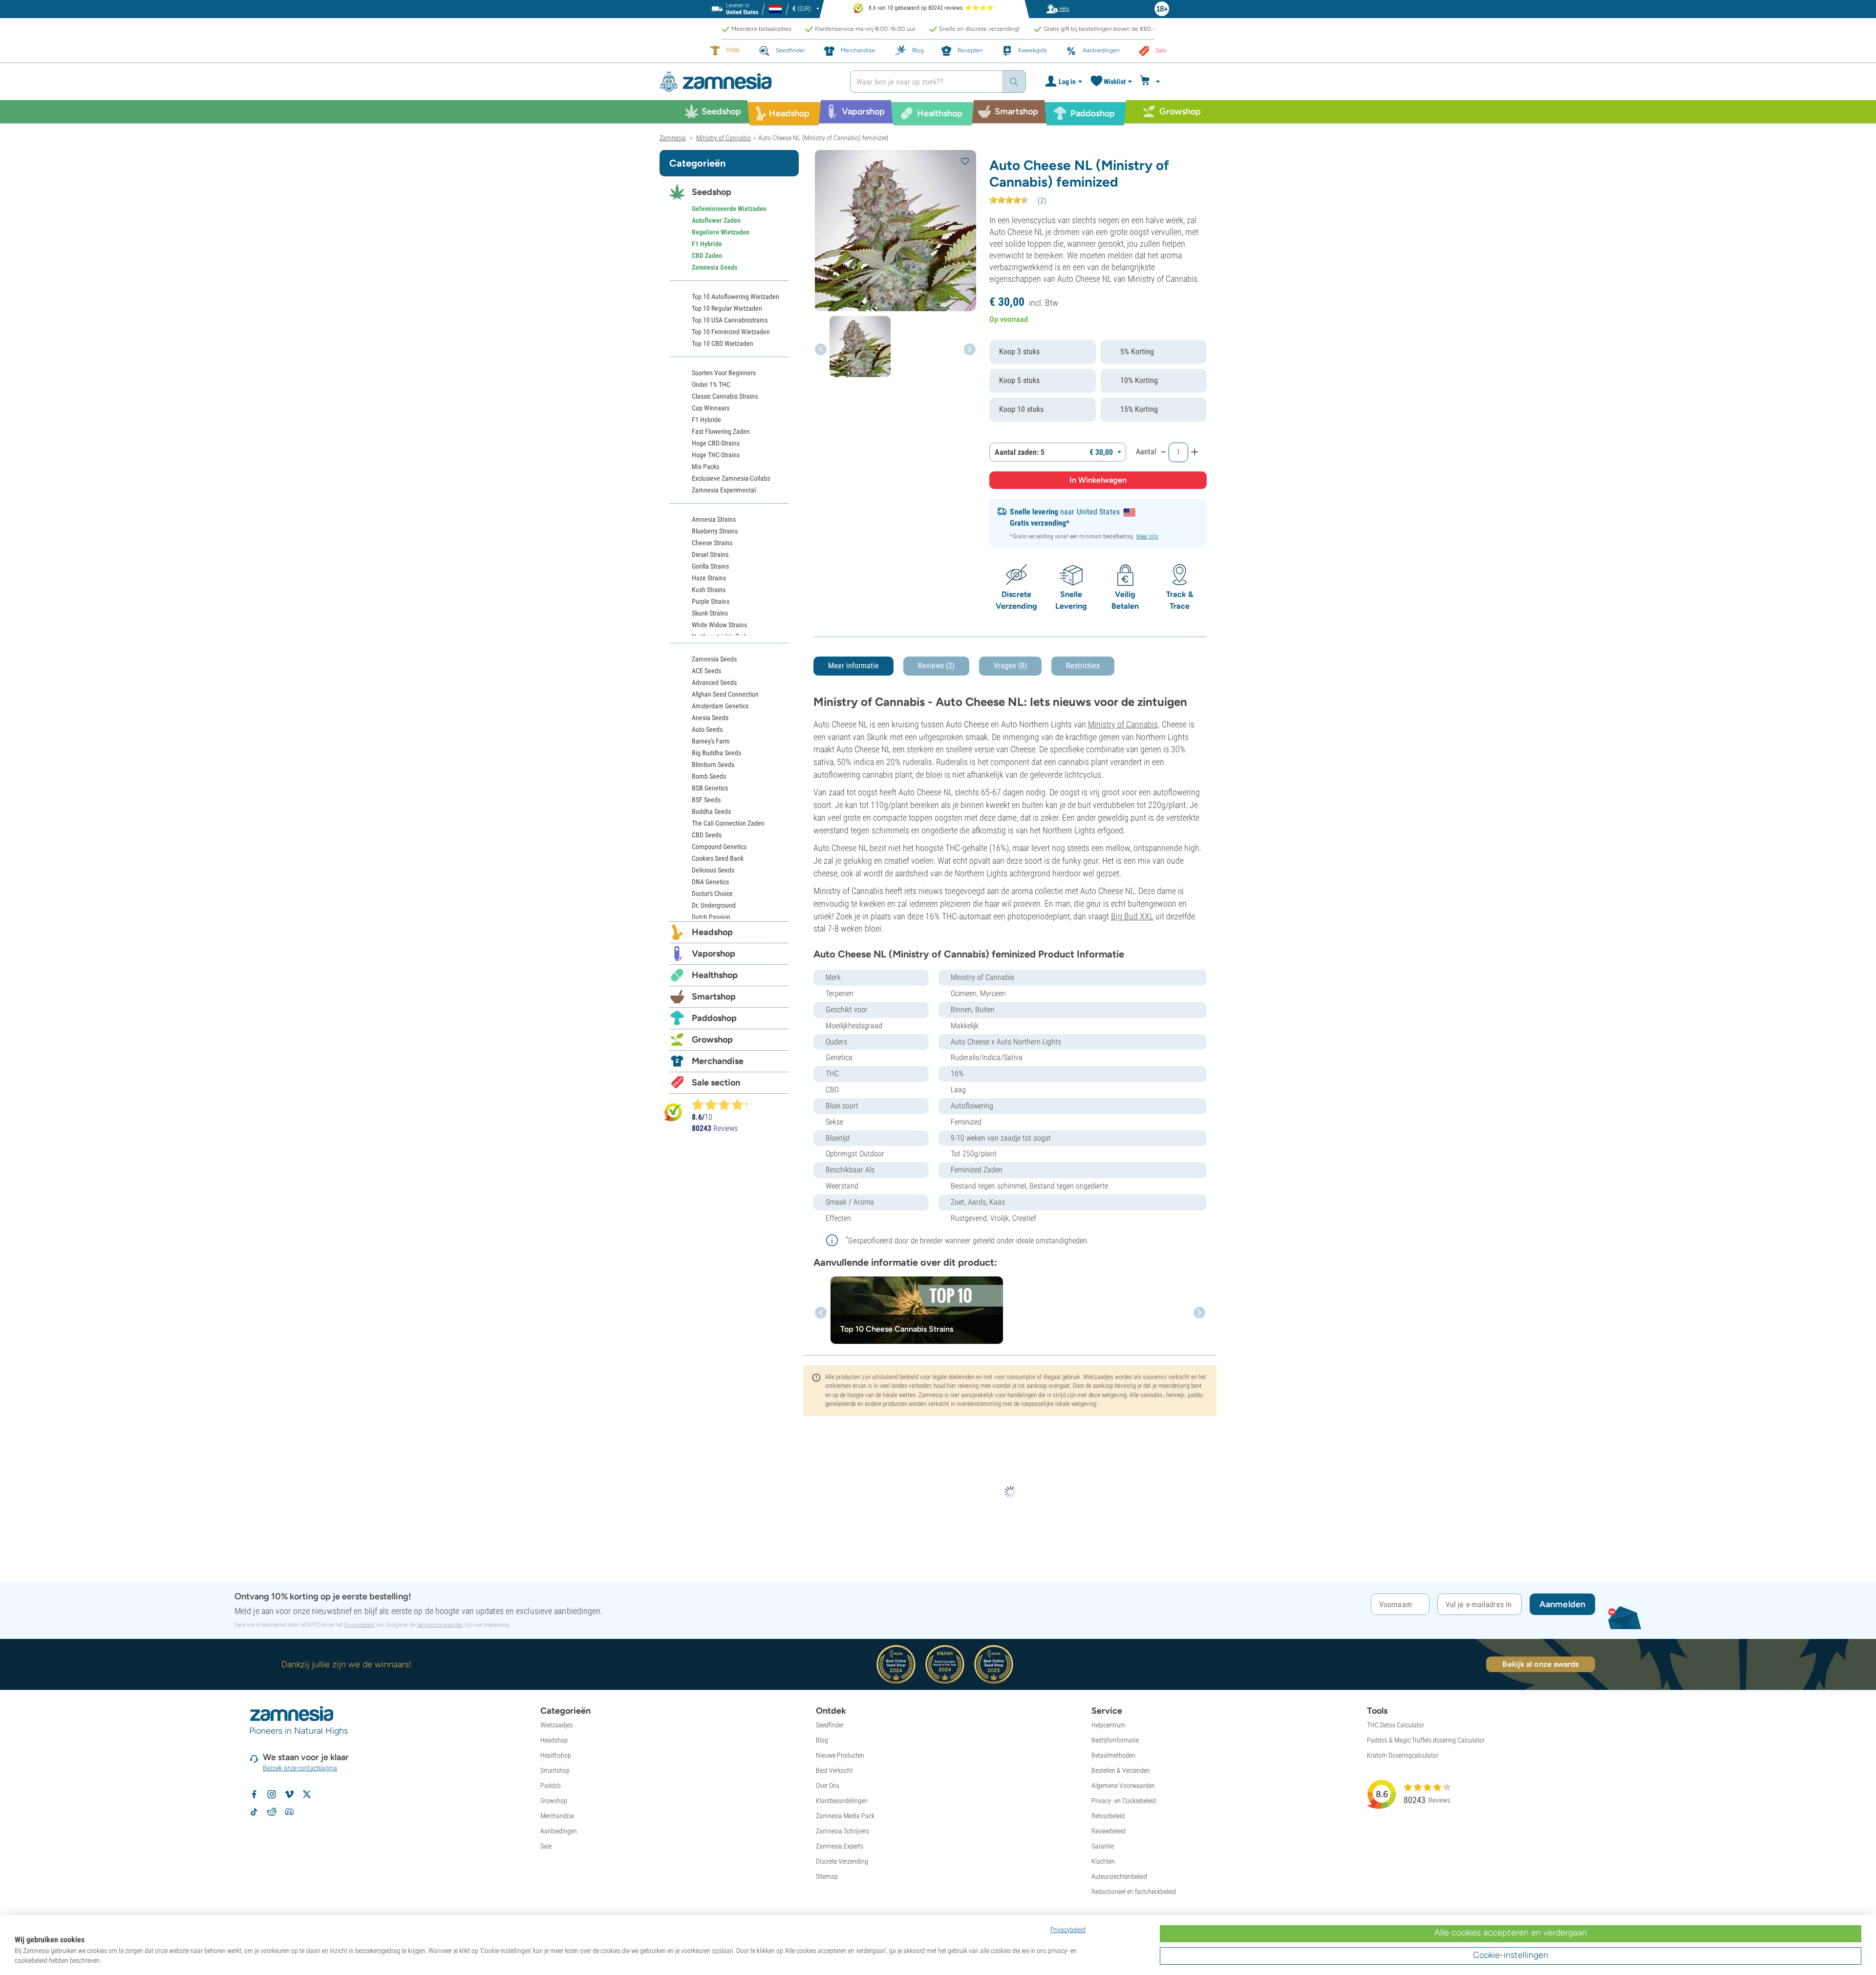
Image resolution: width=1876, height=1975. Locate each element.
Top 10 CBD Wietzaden (723, 343)
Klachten (1103, 1861)
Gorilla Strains (710, 566)
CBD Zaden (707, 255)
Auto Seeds (707, 729)
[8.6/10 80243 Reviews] (724, 1104)
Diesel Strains (710, 554)
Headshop (712, 932)
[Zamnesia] (747, 82)
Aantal (1146, 452)
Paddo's (551, 1785)
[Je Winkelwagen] (1151, 82)
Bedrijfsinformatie (1115, 1740)
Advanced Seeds (714, 682)
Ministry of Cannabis (1123, 724)
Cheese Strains (712, 543)
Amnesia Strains (714, 519)
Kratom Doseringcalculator (1403, 1755)
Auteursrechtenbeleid (1119, 1876)
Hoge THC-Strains (716, 455)
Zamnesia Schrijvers (842, 1831)
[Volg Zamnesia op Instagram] (272, 1794)
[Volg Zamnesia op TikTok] (254, 1812)
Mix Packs (705, 467)
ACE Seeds (706, 671)
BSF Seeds (706, 800)
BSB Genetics (710, 788)
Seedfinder (830, 1725)
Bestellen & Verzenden (1121, 1770)
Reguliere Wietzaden (721, 232)
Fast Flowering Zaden (721, 431)
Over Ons (828, 1785)
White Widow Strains (719, 625)
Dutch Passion (711, 917)
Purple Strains (711, 601)
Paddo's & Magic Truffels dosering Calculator (1426, 1740)
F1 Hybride (707, 244)
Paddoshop (714, 1018)
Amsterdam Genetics (720, 706)
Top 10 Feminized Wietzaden (731, 332)
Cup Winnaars (711, 408)
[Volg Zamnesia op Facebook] (254, 1794)
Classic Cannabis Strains (725, 396)
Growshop (712, 1040)
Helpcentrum (1109, 1725)
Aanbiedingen (559, 1831)
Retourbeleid (1108, 1816)
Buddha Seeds (711, 811)
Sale (546, 1846)
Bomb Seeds (709, 776)
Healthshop (715, 975)
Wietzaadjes (556, 1725)
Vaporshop (714, 954)
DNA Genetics (710, 882)
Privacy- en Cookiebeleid (1124, 1801)
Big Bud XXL (1132, 916)
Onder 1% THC (711, 384)
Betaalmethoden (1113, 1755)
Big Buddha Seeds (716, 753)
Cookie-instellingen (1511, 1955)
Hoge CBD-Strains (716, 443)
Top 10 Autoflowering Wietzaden (735, 297)
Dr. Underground (714, 905)
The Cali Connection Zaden (728, 823)
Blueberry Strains (715, 531)
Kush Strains (709, 590)
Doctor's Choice (712, 893)
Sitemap (827, 1876)
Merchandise (718, 1061)
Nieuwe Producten (840, 1755)
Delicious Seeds (713, 870)
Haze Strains (709, 578)
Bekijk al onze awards (1540, 1664)
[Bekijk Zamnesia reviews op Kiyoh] (673, 1112)
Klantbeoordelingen (842, 1801)
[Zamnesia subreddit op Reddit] (272, 1812)
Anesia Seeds (710, 718)
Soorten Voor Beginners (724, 373)
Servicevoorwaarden (440, 1625)
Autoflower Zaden (716, 220)
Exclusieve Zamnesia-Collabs (731, 478)
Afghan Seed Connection (725, 694)
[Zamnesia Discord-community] (289, 1812)
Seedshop (712, 192)
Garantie (1103, 1846)
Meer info (1148, 536)
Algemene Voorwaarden (1123, 1785)
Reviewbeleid (1109, 1831)
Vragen (1010, 666)
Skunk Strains (710, 613)
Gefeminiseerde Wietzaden (729, 209)
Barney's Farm (711, 741)
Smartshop (714, 997)
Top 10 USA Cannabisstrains (730, 320)
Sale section (716, 1083)
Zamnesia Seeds (714, 267)
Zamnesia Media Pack (845, 1816)
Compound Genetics (719, 847)
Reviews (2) (936, 666)
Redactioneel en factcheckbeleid (1134, 1891)
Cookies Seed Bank (718, 858)
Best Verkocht (834, 1770)
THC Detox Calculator (1396, 1725)
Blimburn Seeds (713, 765)
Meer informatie (853, 666)
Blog (822, 1740)
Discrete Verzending (842, 1861)
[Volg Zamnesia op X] (307, 1794)
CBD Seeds (707, 835)
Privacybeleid (359, 1625)
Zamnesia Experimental (724, 490)
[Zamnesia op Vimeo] (289, 1794)
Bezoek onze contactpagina (300, 1768)
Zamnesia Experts (840, 1846)
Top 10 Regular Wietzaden (727, 308)
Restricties (1083, 666)
